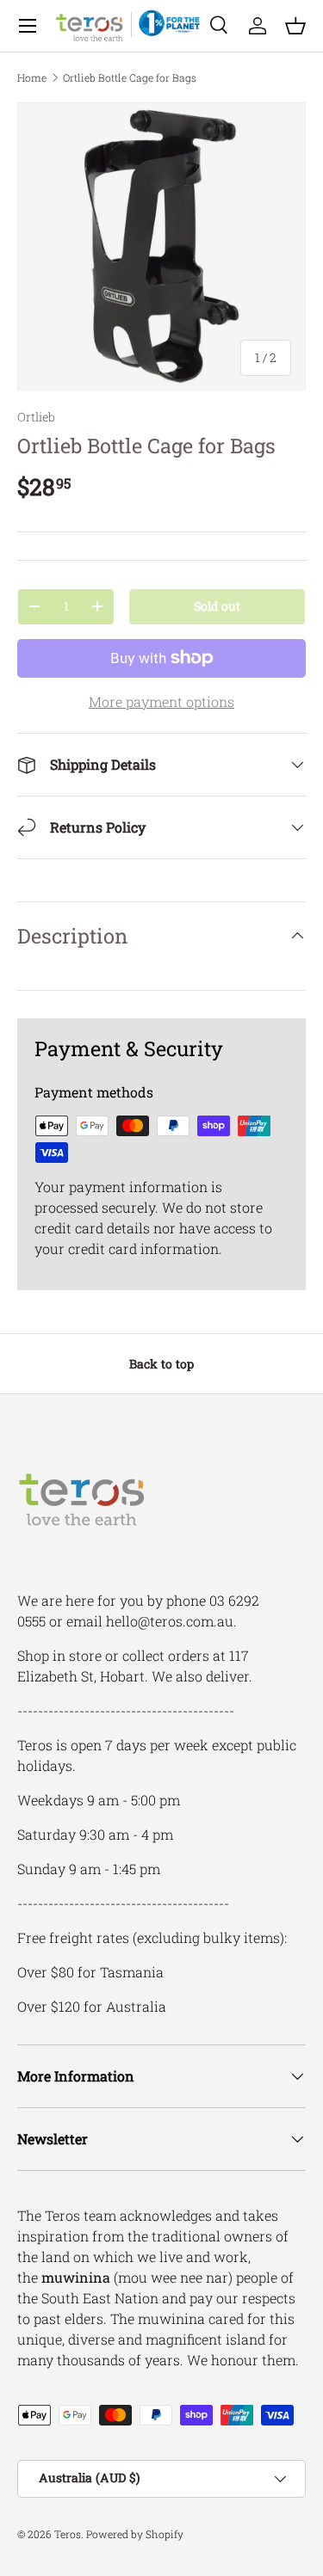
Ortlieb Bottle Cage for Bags (130, 77)
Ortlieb (36, 417)
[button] (295, 26)
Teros (68, 2534)
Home (32, 77)
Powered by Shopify (135, 2534)
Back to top (161, 1364)
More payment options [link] (161, 701)
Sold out (217, 606)
